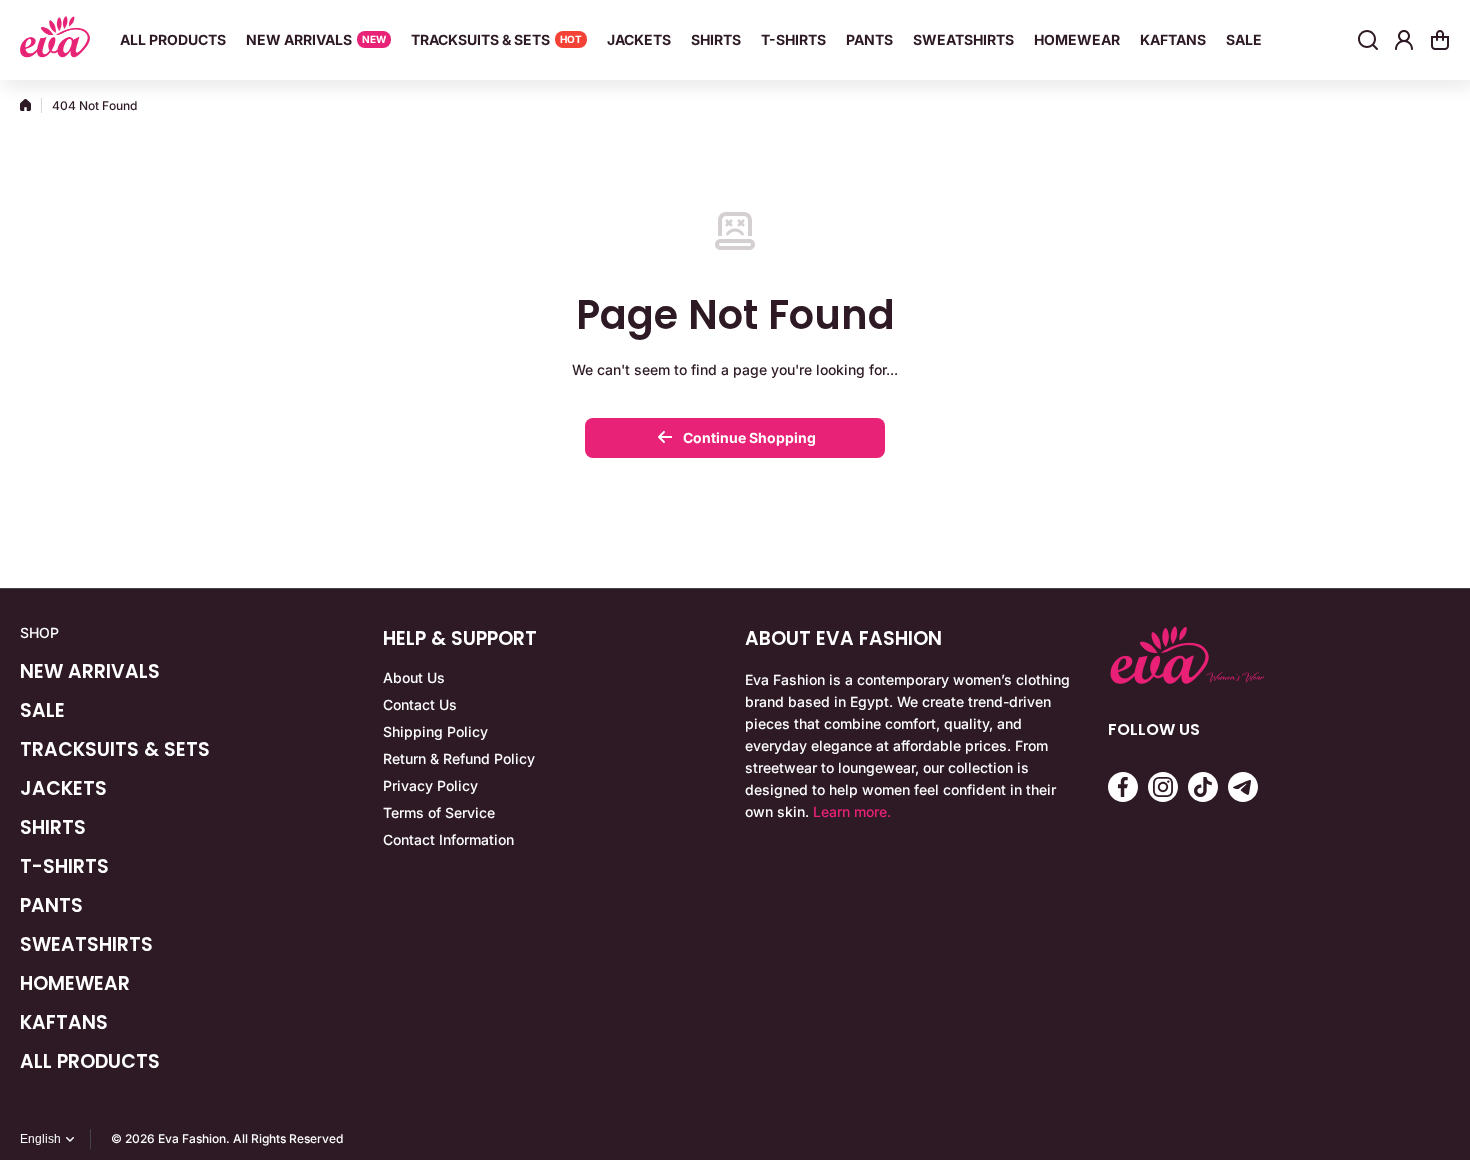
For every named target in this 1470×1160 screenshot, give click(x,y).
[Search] (1368, 40)
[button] (1440, 40)
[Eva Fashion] (55, 40)
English (40, 1139)
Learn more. (852, 811)
